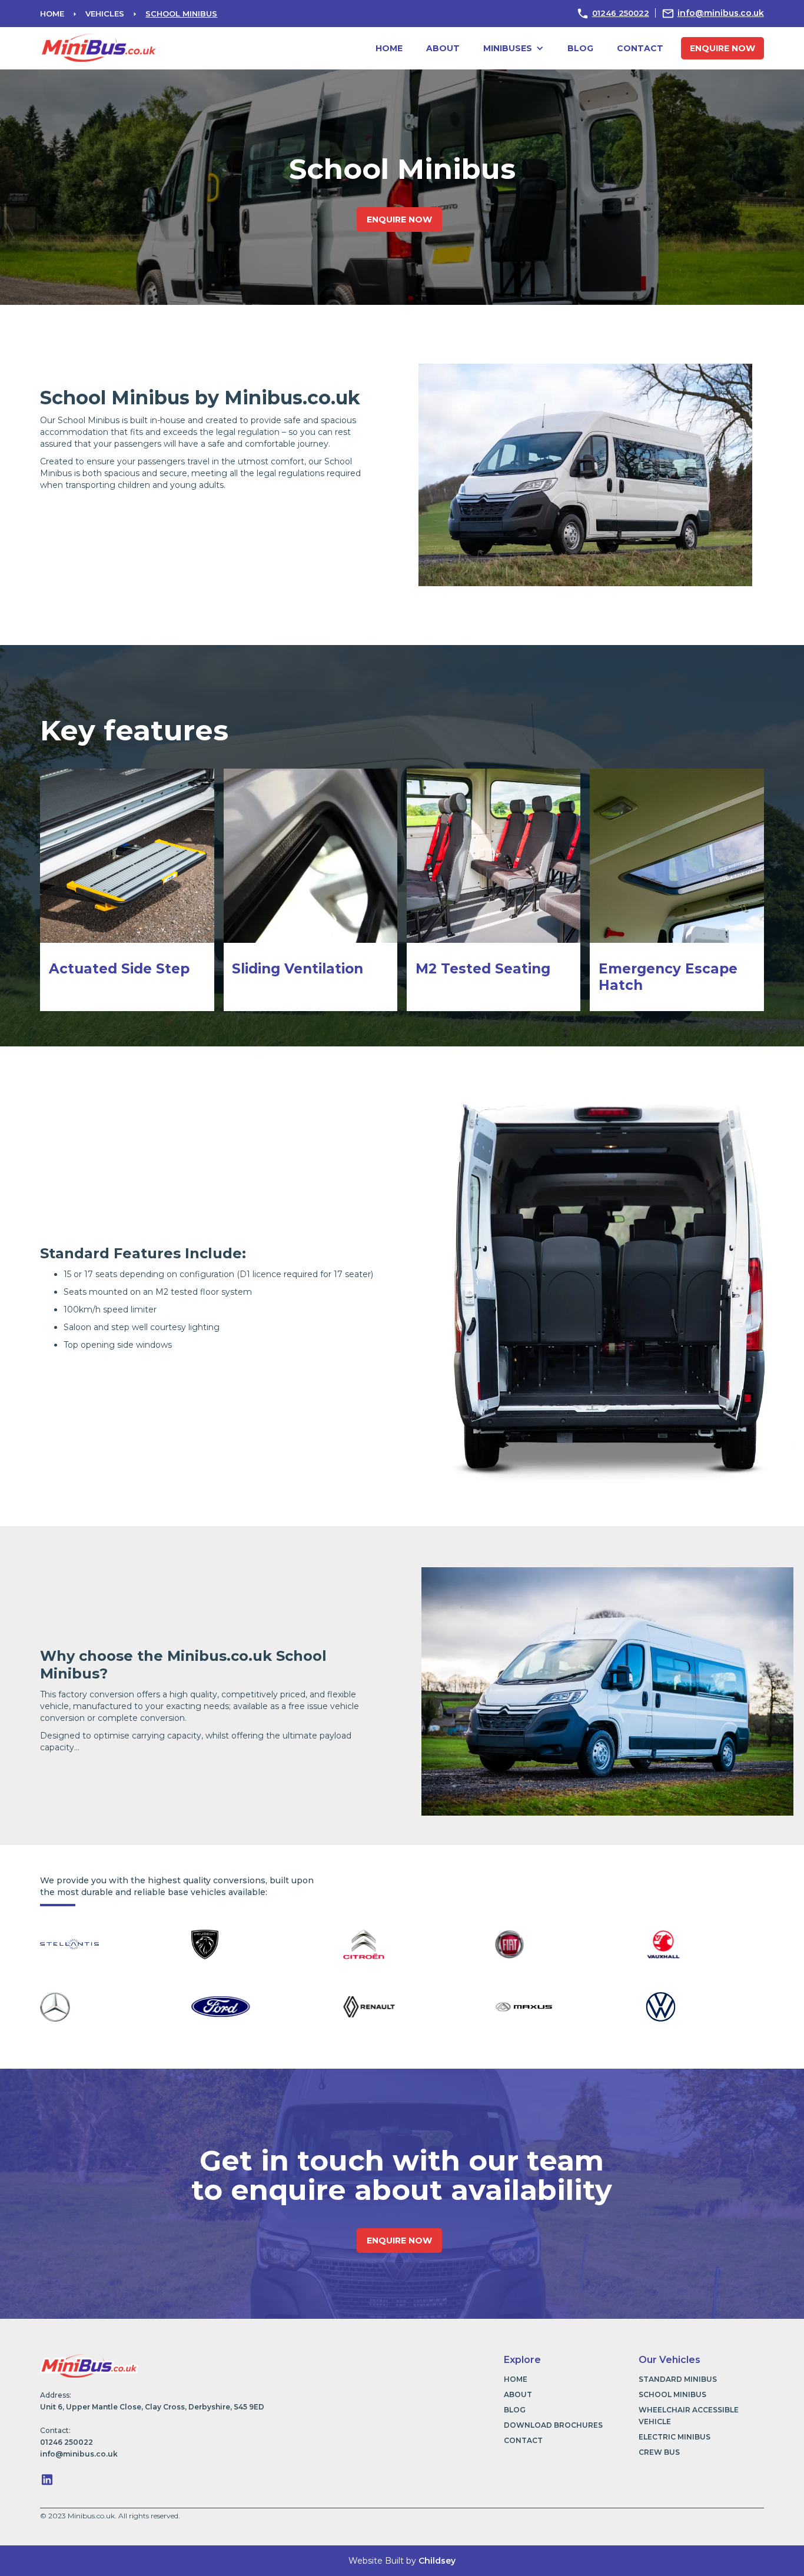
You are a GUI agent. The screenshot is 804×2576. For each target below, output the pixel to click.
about (443, 48)
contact (640, 48)
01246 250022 (621, 13)
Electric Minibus (675, 2437)
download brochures (553, 2425)
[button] (514, 48)
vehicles (105, 14)
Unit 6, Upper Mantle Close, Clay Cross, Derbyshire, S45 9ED (152, 2407)
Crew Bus (659, 2452)
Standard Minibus (678, 2379)
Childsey (437, 2561)
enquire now (722, 48)
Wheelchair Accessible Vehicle (689, 2416)
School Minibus (181, 14)
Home (389, 48)
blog (580, 48)
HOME (52, 14)
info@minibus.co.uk (721, 13)
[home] (99, 46)
